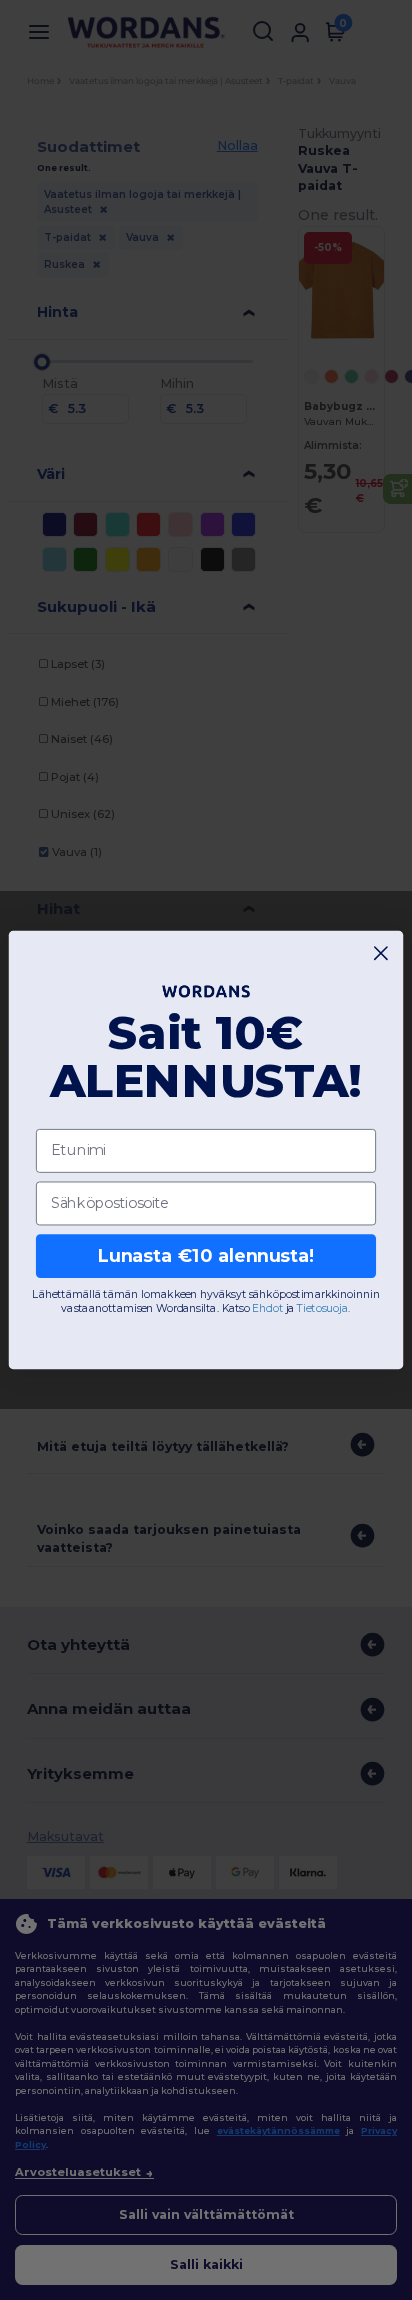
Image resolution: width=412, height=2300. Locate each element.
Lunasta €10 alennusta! (206, 1255)
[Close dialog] (381, 953)
